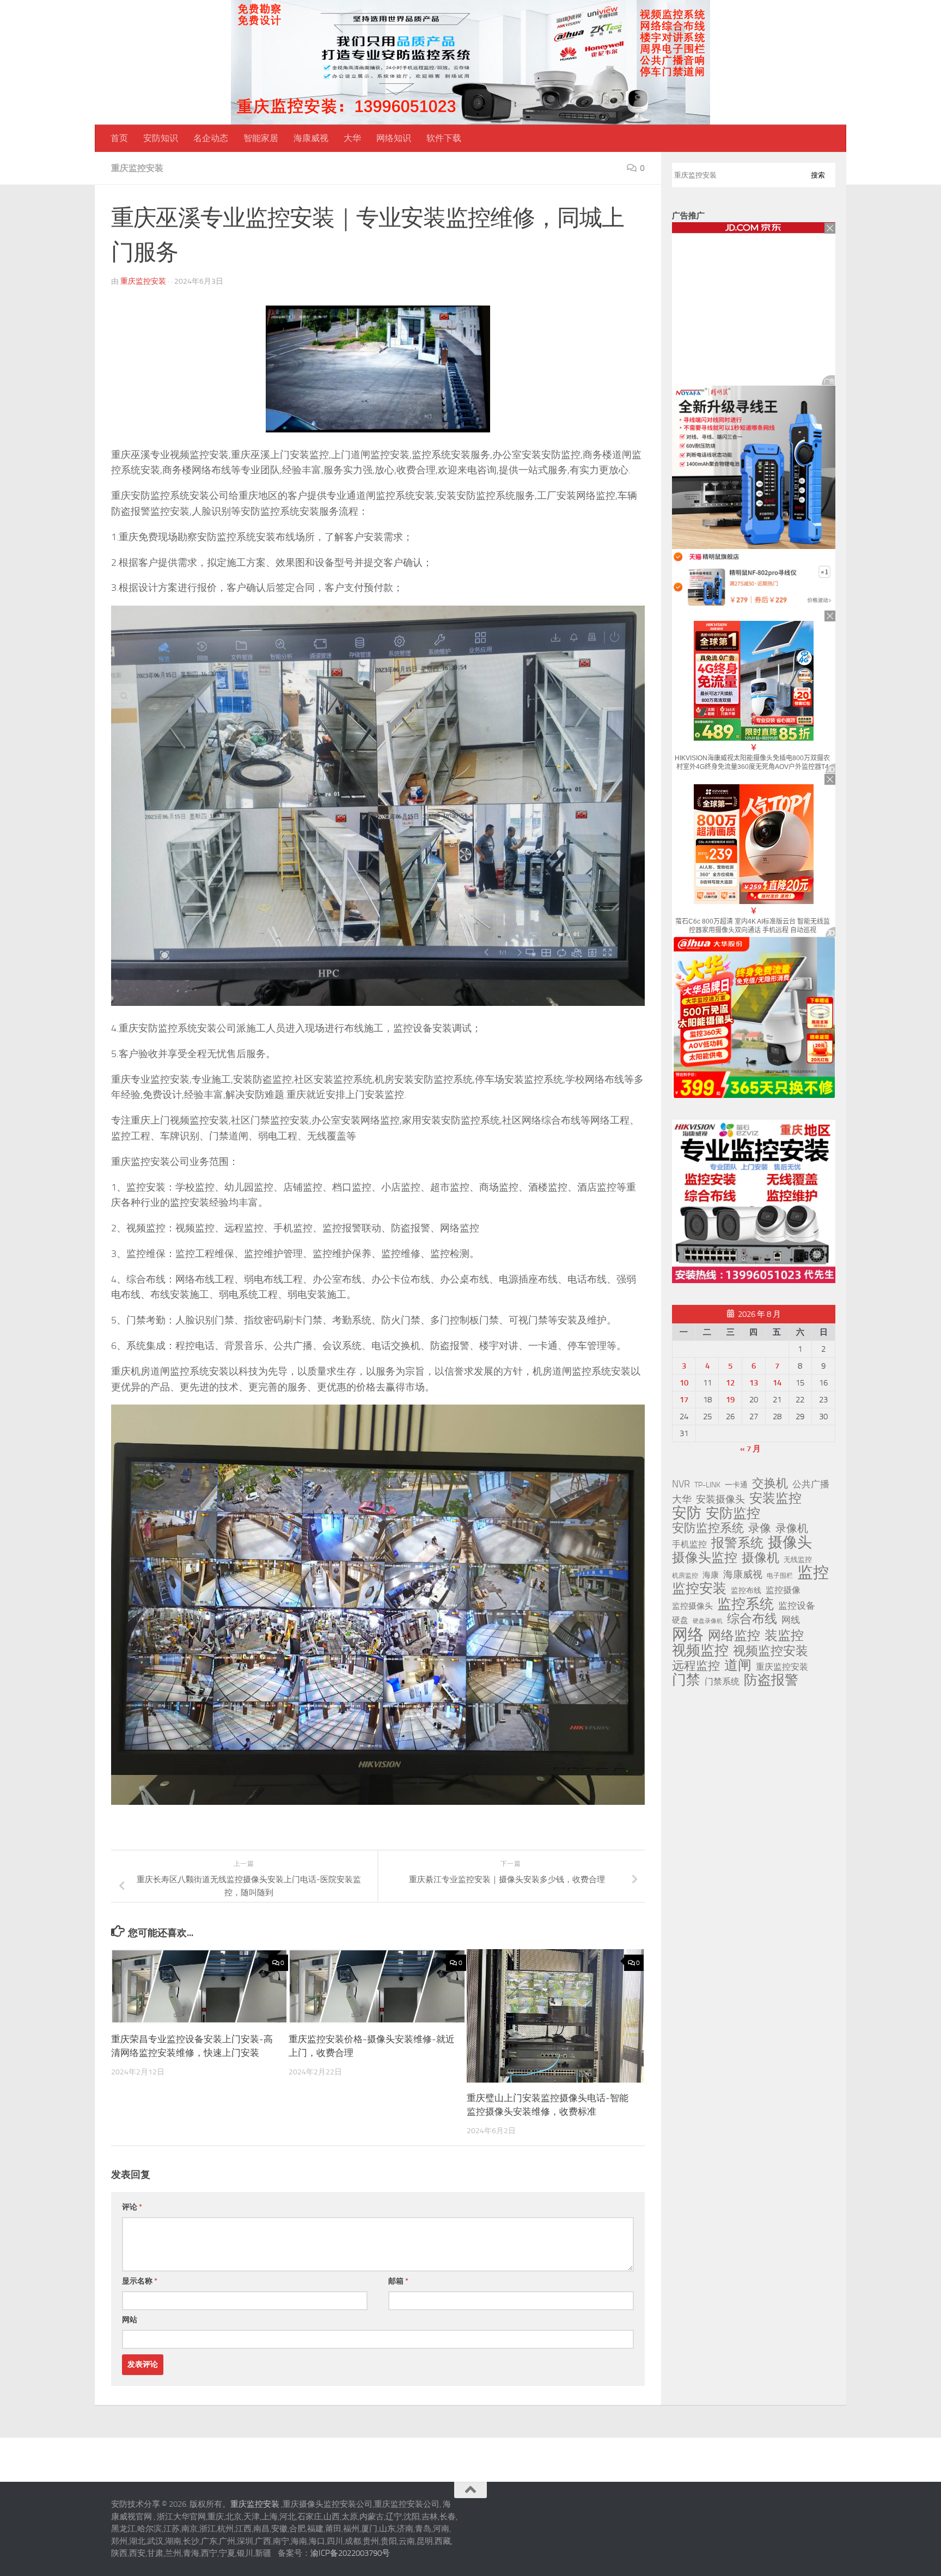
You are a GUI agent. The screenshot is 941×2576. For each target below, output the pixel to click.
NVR (681, 1484)
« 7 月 (750, 1449)
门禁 (686, 1680)
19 (730, 1400)
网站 (130, 2320)
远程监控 (696, 1666)
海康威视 (311, 138)
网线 (791, 1620)
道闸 (738, 1665)
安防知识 (161, 138)
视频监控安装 (771, 1651)
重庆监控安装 (137, 168)
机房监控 (685, 1575)
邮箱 (398, 2281)
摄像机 (760, 1558)
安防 (687, 1513)
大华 (352, 138)
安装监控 (775, 1498)
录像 (760, 1528)
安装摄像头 (720, 1499)
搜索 (818, 175)
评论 (132, 2207)
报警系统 (737, 1543)
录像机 (792, 1528)
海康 (711, 1575)
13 (754, 1383)
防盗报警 (771, 1680)
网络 (688, 1634)
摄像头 (790, 1542)
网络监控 (734, 1635)
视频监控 (700, 1650)
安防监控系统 (708, 1528)
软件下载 (444, 138)
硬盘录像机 (708, 1621)
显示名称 (140, 2281)
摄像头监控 (705, 1558)
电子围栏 (780, 1576)
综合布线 (752, 1619)
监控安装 (699, 1589)
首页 (119, 138)
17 (684, 1400)
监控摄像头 (692, 1606)
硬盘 (680, 1620)
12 (730, 1383)
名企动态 (211, 138)
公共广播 (811, 1484)
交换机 (770, 1484)
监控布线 (746, 1591)
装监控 (784, 1635)
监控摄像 (783, 1590)
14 (777, 1383)
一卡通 (736, 1485)
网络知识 (394, 138)
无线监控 (798, 1559)
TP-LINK (707, 1485)
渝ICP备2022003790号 (350, 2553)
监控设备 (797, 1606)
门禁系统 (722, 1681)
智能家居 (261, 138)
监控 (813, 1573)
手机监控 (689, 1544)
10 (684, 1383)
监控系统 (746, 1604)
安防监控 (733, 1513)
